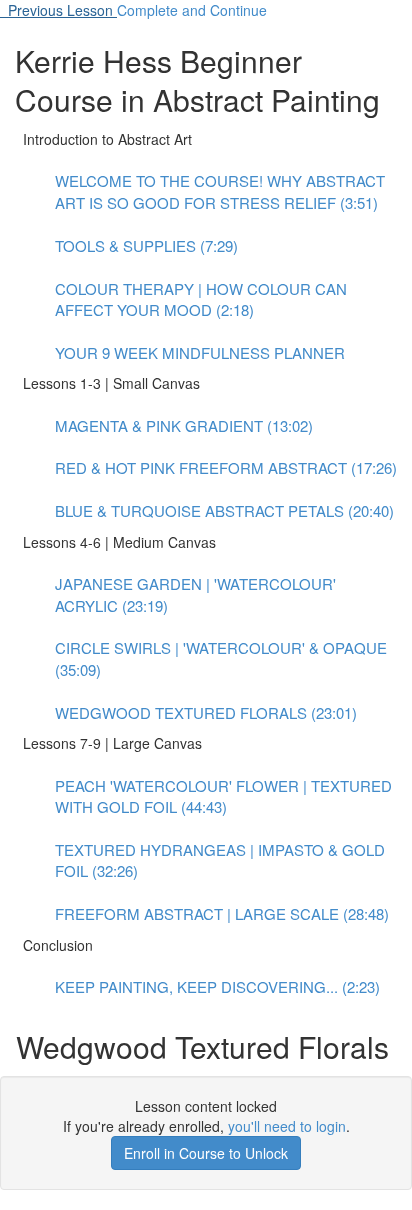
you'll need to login (287, 1126)
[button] (58, 10)
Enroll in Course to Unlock (206, 1153)
